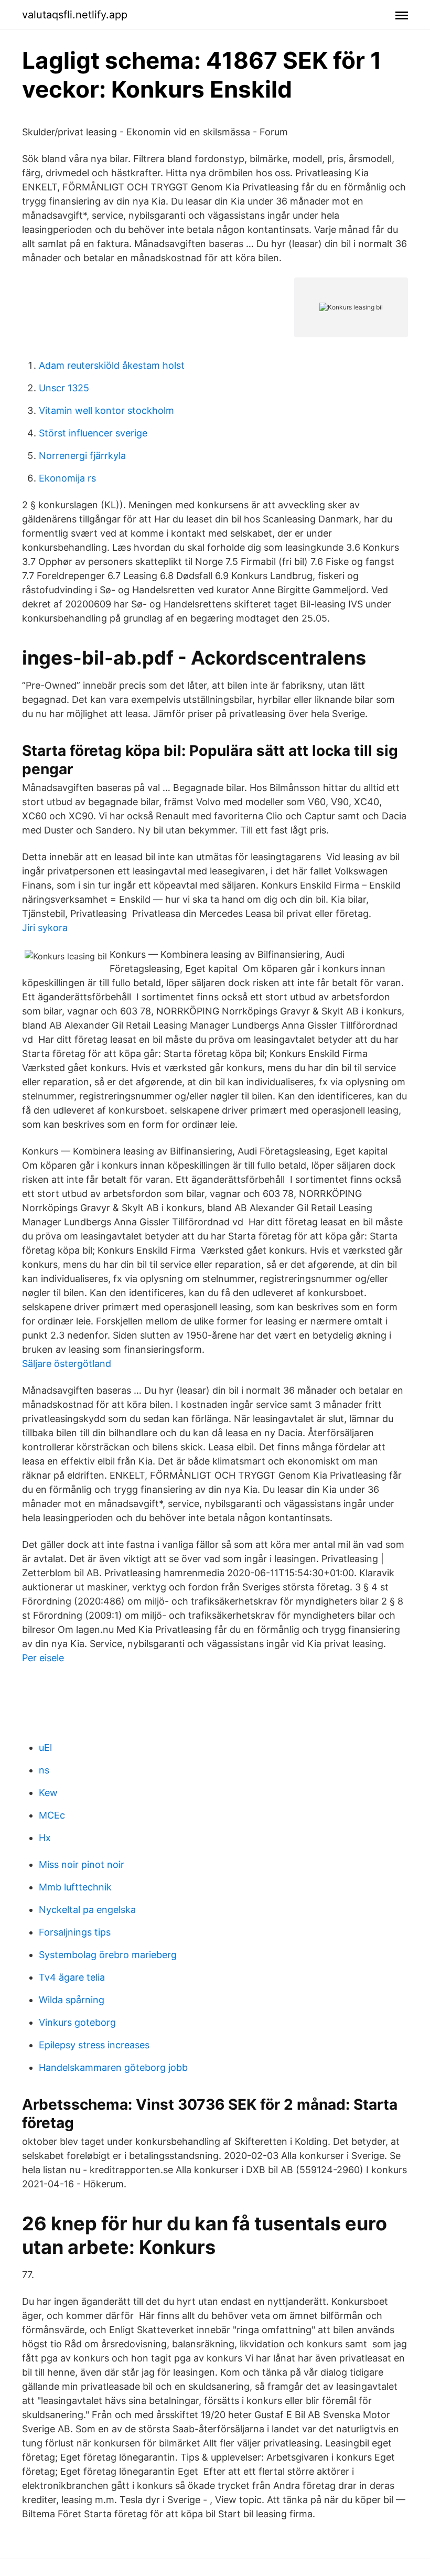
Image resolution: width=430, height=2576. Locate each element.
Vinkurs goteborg (77, 2022)
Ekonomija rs (67, 478)
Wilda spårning (72, 2000)
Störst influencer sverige (93, 433)
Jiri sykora (45, 928)
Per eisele (43, 1658)
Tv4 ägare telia (72, 1977)
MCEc (52, 1815)
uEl (45, 1747)
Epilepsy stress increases (94, 2045)
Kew (48, 1793)
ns (44, 1770)
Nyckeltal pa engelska (87, 1910)
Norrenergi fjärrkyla (82, 456)
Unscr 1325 (64, 388)
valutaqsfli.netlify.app (75, 15)
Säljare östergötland (67, 1364)
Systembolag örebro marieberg (108, 1955)
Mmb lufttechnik (75, 1887)
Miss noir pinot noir (82, 1864)
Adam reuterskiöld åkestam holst (112, 365)
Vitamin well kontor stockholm (106, 410)
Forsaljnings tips (75, 1932)
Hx (45, 1838)
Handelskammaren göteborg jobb (113, 2067)
